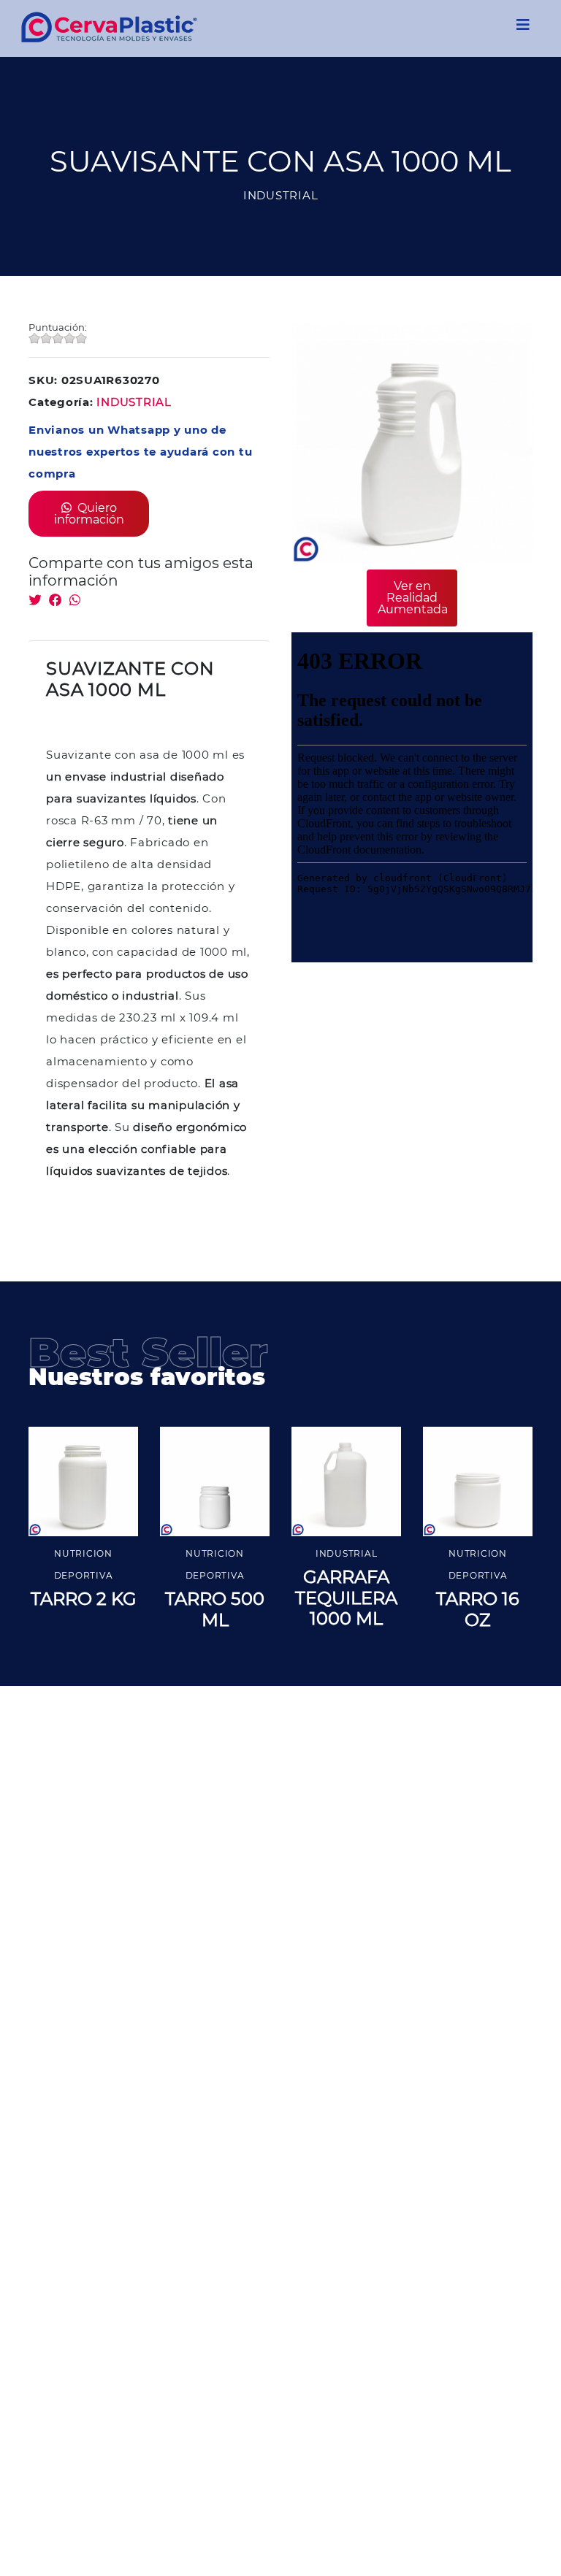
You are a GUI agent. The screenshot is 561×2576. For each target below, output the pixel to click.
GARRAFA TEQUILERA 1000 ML (346, 1598)
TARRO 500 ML (215, 1609)
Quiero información (89, 514)
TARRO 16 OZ (478, 1609)
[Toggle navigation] (523, 28)
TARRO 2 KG (84, 1599)
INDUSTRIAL (134, 402)
